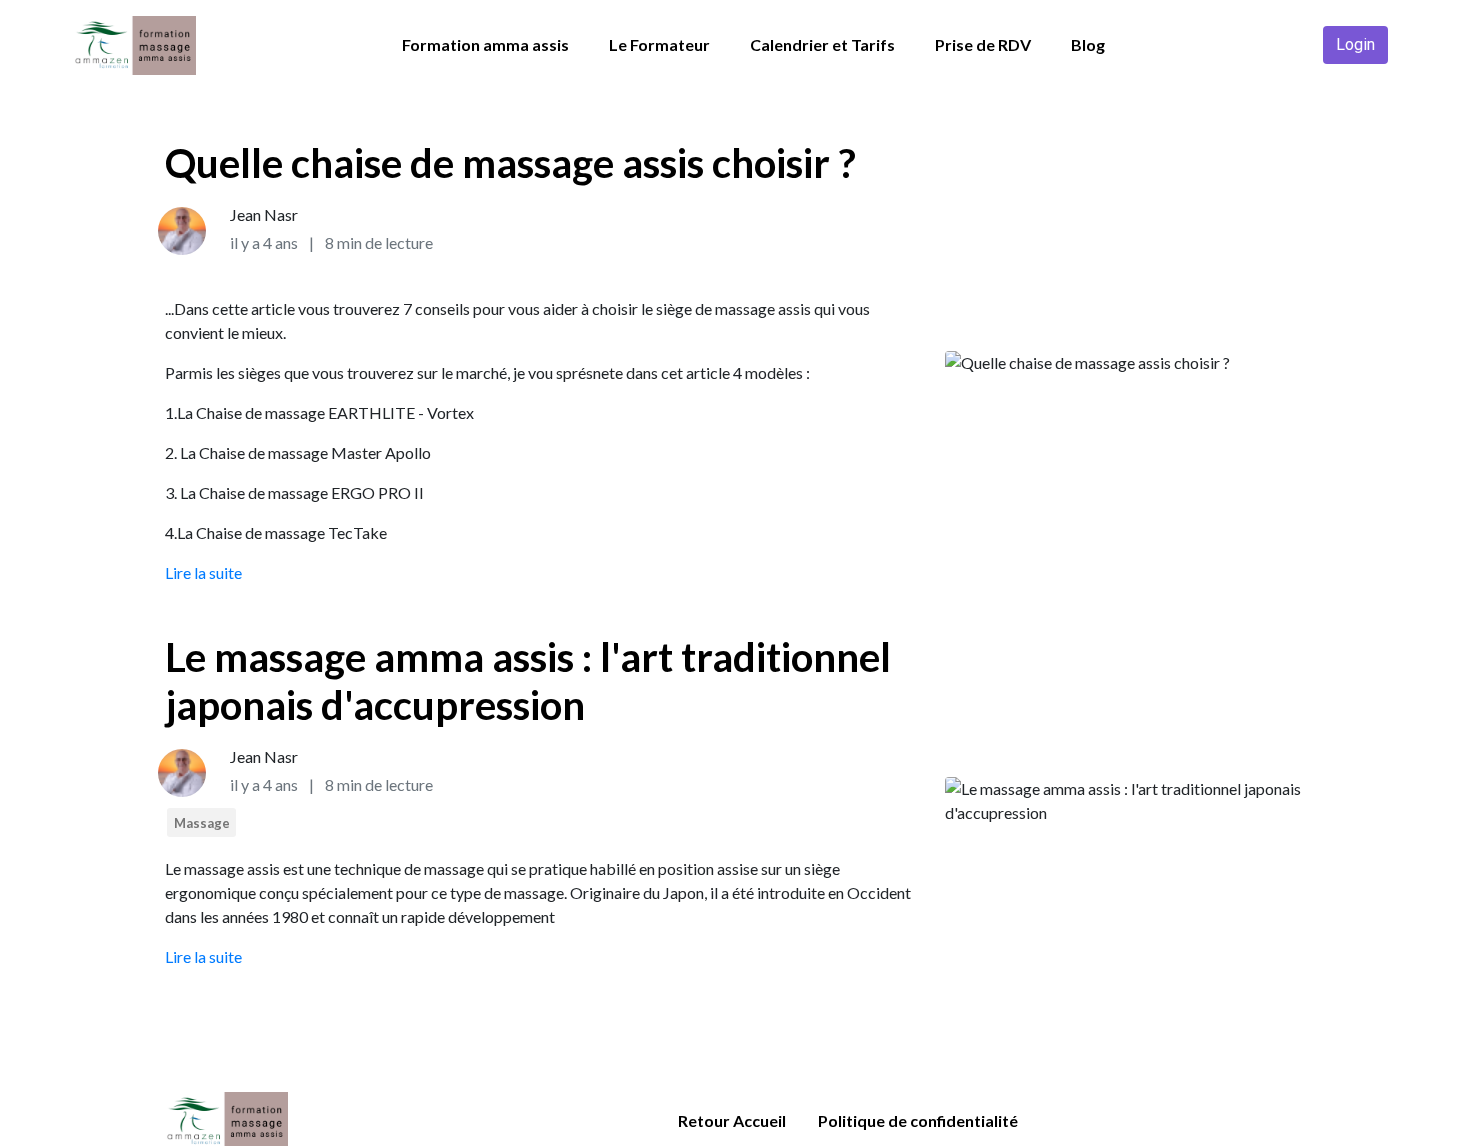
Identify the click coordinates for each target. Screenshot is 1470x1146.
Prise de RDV (983, 44)
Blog (1088, 44)
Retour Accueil (732, 1120)
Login (1355, 44)
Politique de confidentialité (918, 1120)
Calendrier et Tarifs (822, 44)
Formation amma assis (485, 44)
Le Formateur (659, 44)
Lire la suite (203, 572)
